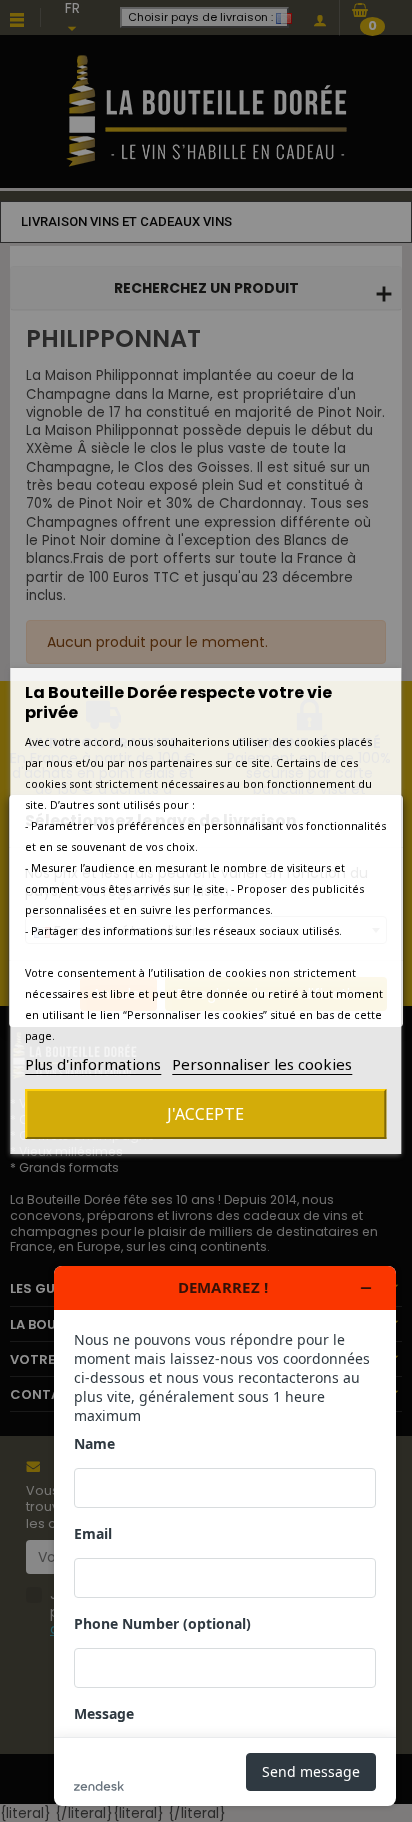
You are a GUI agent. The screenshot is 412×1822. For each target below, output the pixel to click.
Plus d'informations (93, 1064)
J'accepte (205, 1114)
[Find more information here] (225, 1536)
